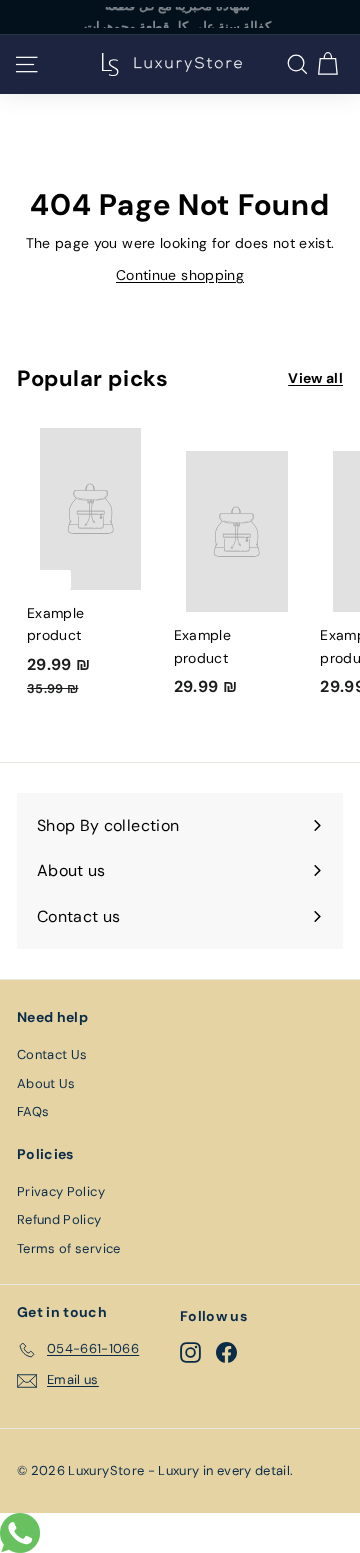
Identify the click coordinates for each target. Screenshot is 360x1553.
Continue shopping (180, 275)
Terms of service (69, 1248)
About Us (46, 1083)
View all (315, 378)
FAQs (33, 1111)
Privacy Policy (61, 1191)
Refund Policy (59, 1219)
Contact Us (52, 1054)
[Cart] (327, 64)
